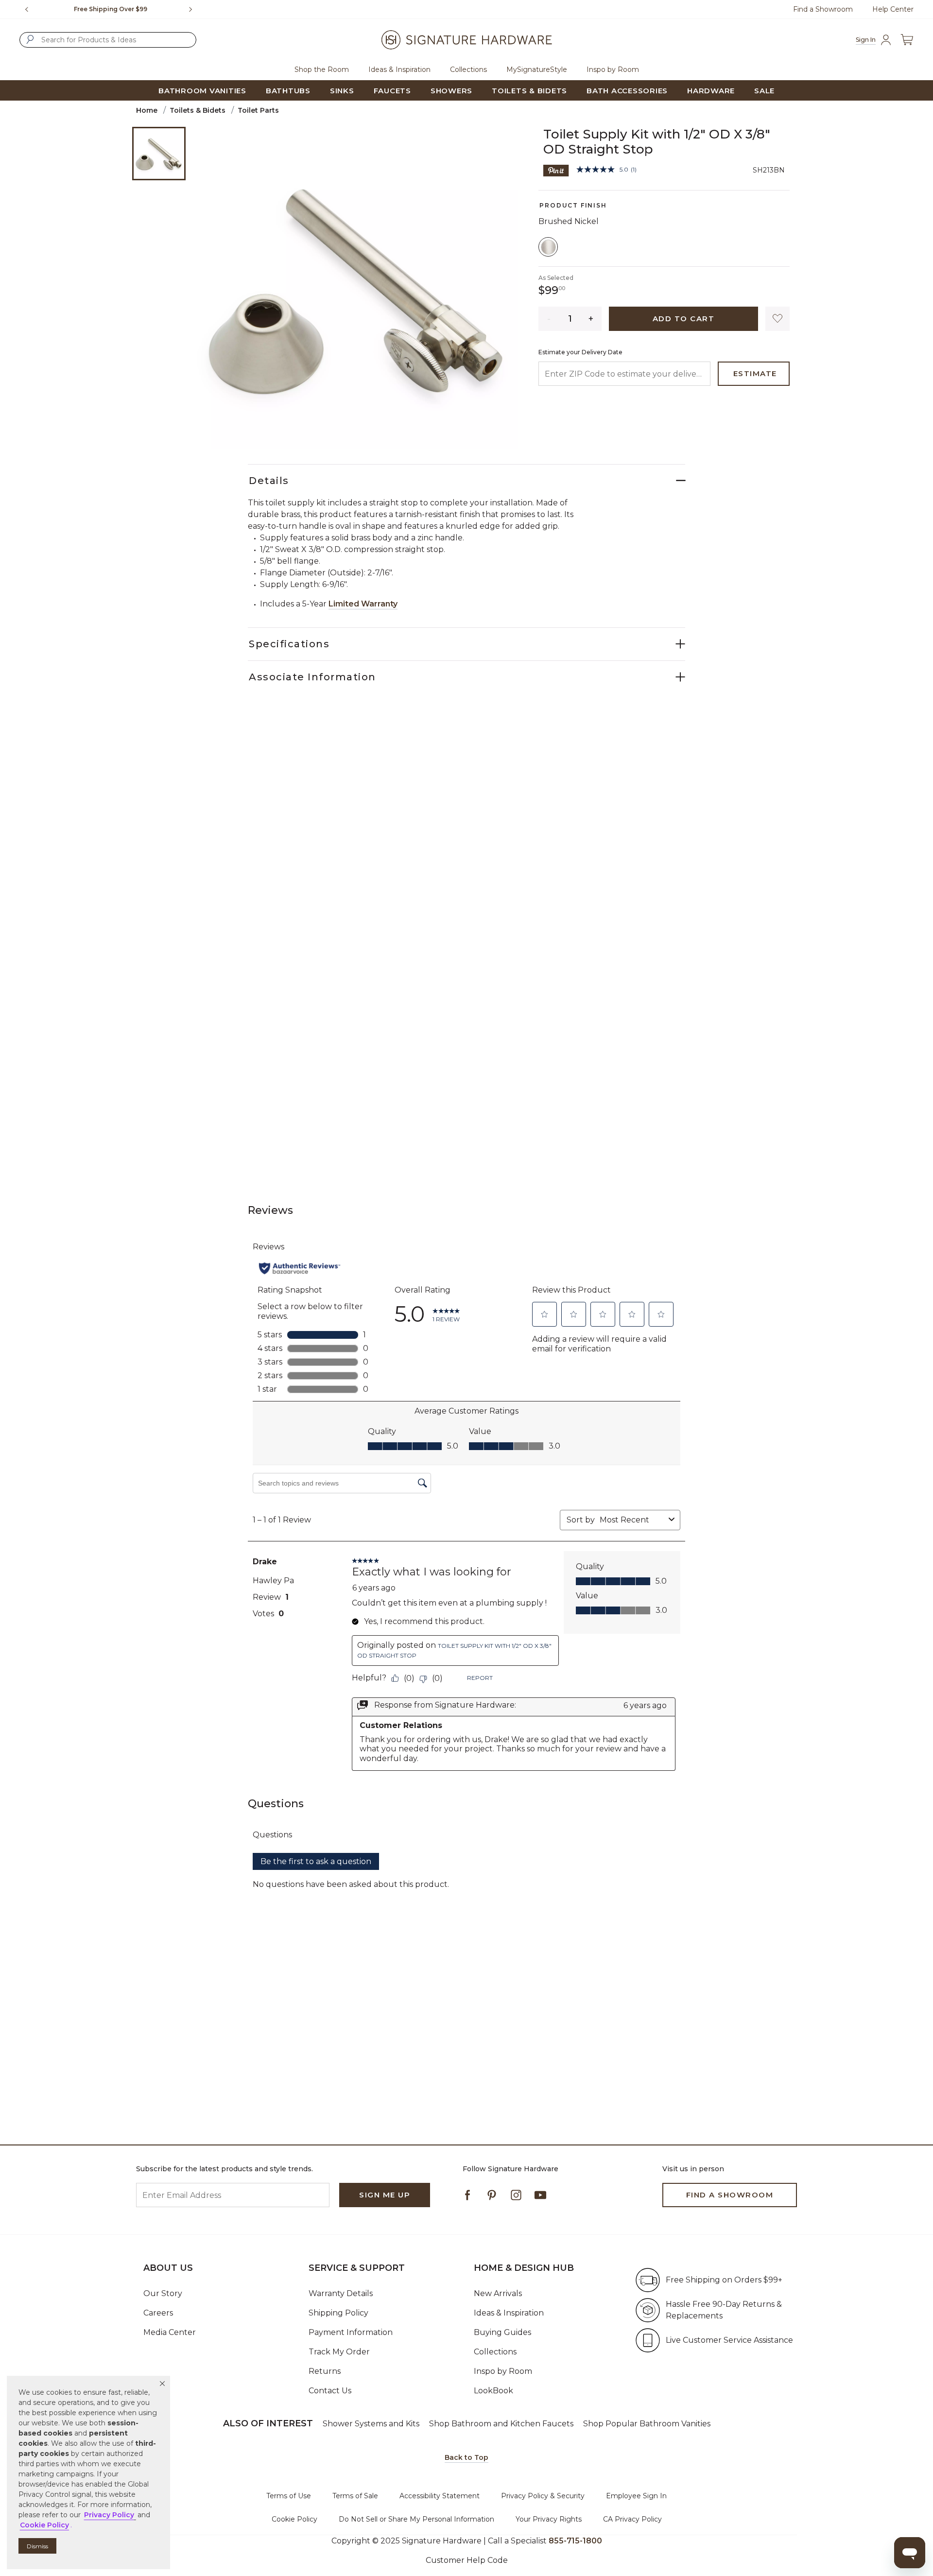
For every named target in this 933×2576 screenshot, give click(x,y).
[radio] (548, 247)
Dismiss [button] (37, 2546)
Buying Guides (502, 2332)
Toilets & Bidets (198, 110)
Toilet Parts (258, 110)
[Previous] (27, 9)
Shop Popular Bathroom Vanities (647, 2424)
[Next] (194, 9)
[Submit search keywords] (30, 39)
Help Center (893, 9)
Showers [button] (451, 91)
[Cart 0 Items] (907, 40)
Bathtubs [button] (288, 91)
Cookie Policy (294, 2519)
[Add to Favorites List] (777, 319)
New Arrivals (498, 2293)
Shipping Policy (338, 2313)
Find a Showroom (823, 9)
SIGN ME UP (385, 2195)
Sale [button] (764, 91)
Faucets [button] (392, 91)
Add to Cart (684, 319)
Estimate (755, 373)
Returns (325, 2371)
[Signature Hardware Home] (466, 40)
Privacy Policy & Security (543, 2496)
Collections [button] (468, 69)
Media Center (170, 2332)
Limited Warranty (363, 604)
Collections (495, 2352)
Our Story (163, 2293)
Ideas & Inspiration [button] (399, 69)
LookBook (493, 2391)
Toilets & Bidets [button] (529, 91)
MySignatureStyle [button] (537, 69)
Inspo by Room (503, 2371)
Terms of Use (289, 2496)
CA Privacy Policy (632, 2519)
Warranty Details (341, 2293)
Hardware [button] (711, 91)
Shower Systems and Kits (371, 2424)
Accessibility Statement (440, 2496)
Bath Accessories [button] (627, 91)
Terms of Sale (355, 2496)
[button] (162, 2384)
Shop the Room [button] (322, 69)
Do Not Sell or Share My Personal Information (416, 2519)
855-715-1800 (575, 2541)
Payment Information (351, 2332)
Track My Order (339, 2352)
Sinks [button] (342, 91)
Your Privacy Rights (549, 2519)
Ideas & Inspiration (509, 2313)
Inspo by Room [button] (613, 69)
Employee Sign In (636, 2496)
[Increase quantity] (591, 319)
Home (147, 110)
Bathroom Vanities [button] (202, 91)
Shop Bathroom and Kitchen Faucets (501, 2424)
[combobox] (108, 40)
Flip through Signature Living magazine (111, 9)
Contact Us (330, 2391)
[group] (111, 9)
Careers (158, 2313)
